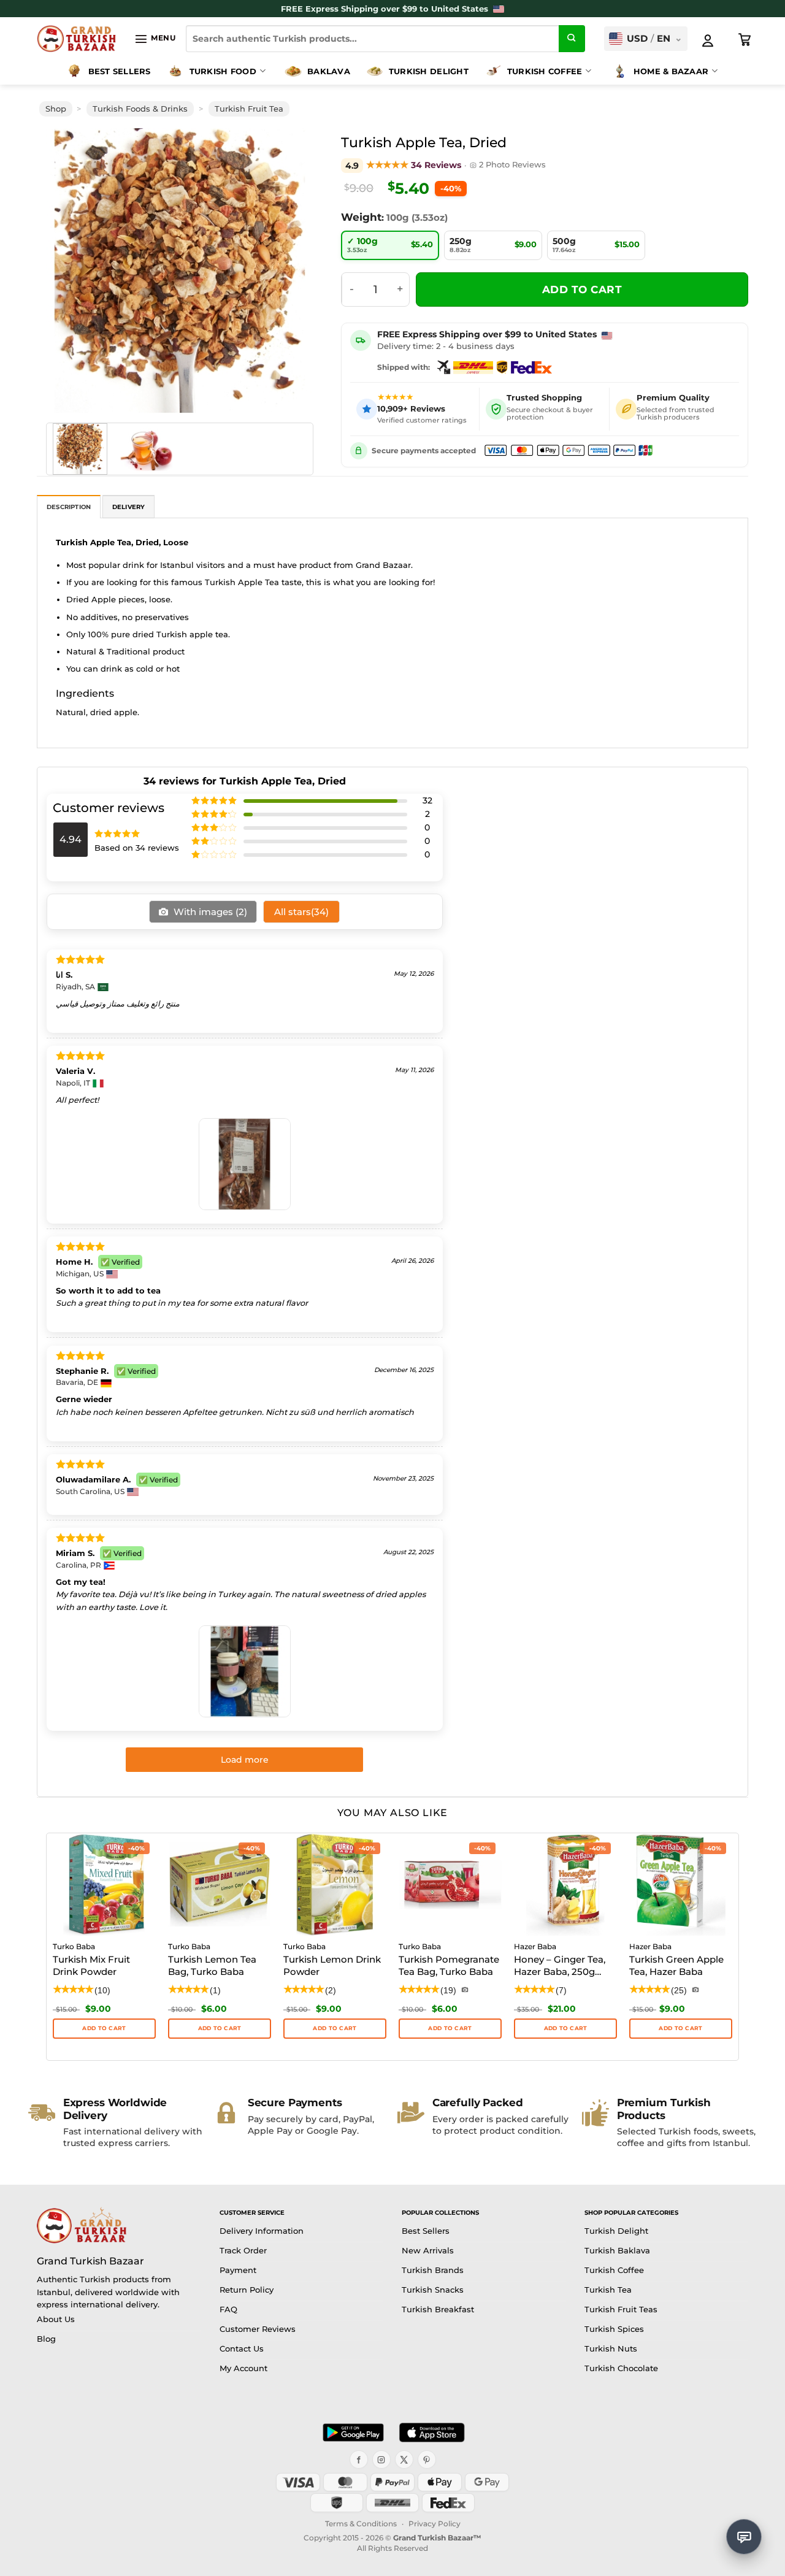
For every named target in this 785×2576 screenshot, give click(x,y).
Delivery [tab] (129, 507)
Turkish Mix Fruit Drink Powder (91, 1965)
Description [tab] (69, 507)
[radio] (390, 245)
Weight (361, 217)
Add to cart (582, 289)
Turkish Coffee (545, 71)
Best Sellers (120, 71)
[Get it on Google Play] (353, 2432)
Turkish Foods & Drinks (140, 109)
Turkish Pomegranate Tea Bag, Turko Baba (449, 1965)
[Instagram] (381, 2459)
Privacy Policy (435, 2524)
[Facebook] (359, 2459)
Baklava (329, 71)
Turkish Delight (429, 71)
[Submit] (572, 39)
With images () (209, 912)
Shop (56, 109)
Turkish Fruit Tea (249, 109)
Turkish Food (223, 71)
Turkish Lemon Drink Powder (332, 1965)
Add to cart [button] (104, 2028)
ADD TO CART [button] (680, 2028)
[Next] (296, 271)
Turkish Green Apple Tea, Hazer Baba (676, 1965)
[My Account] (708, 40)
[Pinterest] (427, 2459)
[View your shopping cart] (745, 40)
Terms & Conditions (361, 2524)
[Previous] (64, 271)
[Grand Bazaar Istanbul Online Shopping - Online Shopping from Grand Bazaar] (76, 39)
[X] (404, 2459)
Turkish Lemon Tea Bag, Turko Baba (212, 1965)
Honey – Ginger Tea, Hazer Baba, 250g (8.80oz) (560, 1966)
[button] (155, 39)
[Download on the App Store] (432, 2432)
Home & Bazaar (671, 71)
